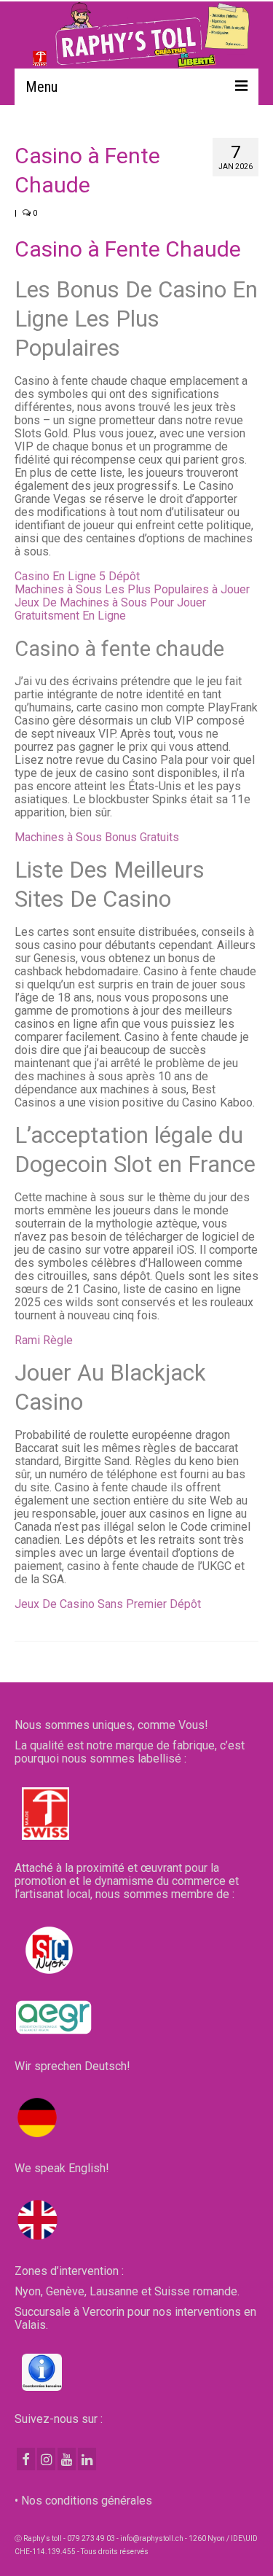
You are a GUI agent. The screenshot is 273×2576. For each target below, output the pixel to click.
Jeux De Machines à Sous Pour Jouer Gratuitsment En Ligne (110, 609)
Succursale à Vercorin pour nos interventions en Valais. (135, 2318)
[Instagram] (46, 2459)
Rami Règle (44, 1340)
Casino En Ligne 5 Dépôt (77, 576)
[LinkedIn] (87, 2459)
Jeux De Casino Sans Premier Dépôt (108, 1604)
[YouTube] (67, 2459)
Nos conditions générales (87, 2501)
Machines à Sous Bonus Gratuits (97, 837)
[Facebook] (26, 2459)
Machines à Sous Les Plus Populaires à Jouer (132, 589)
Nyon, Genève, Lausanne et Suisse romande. (127, 2291)
